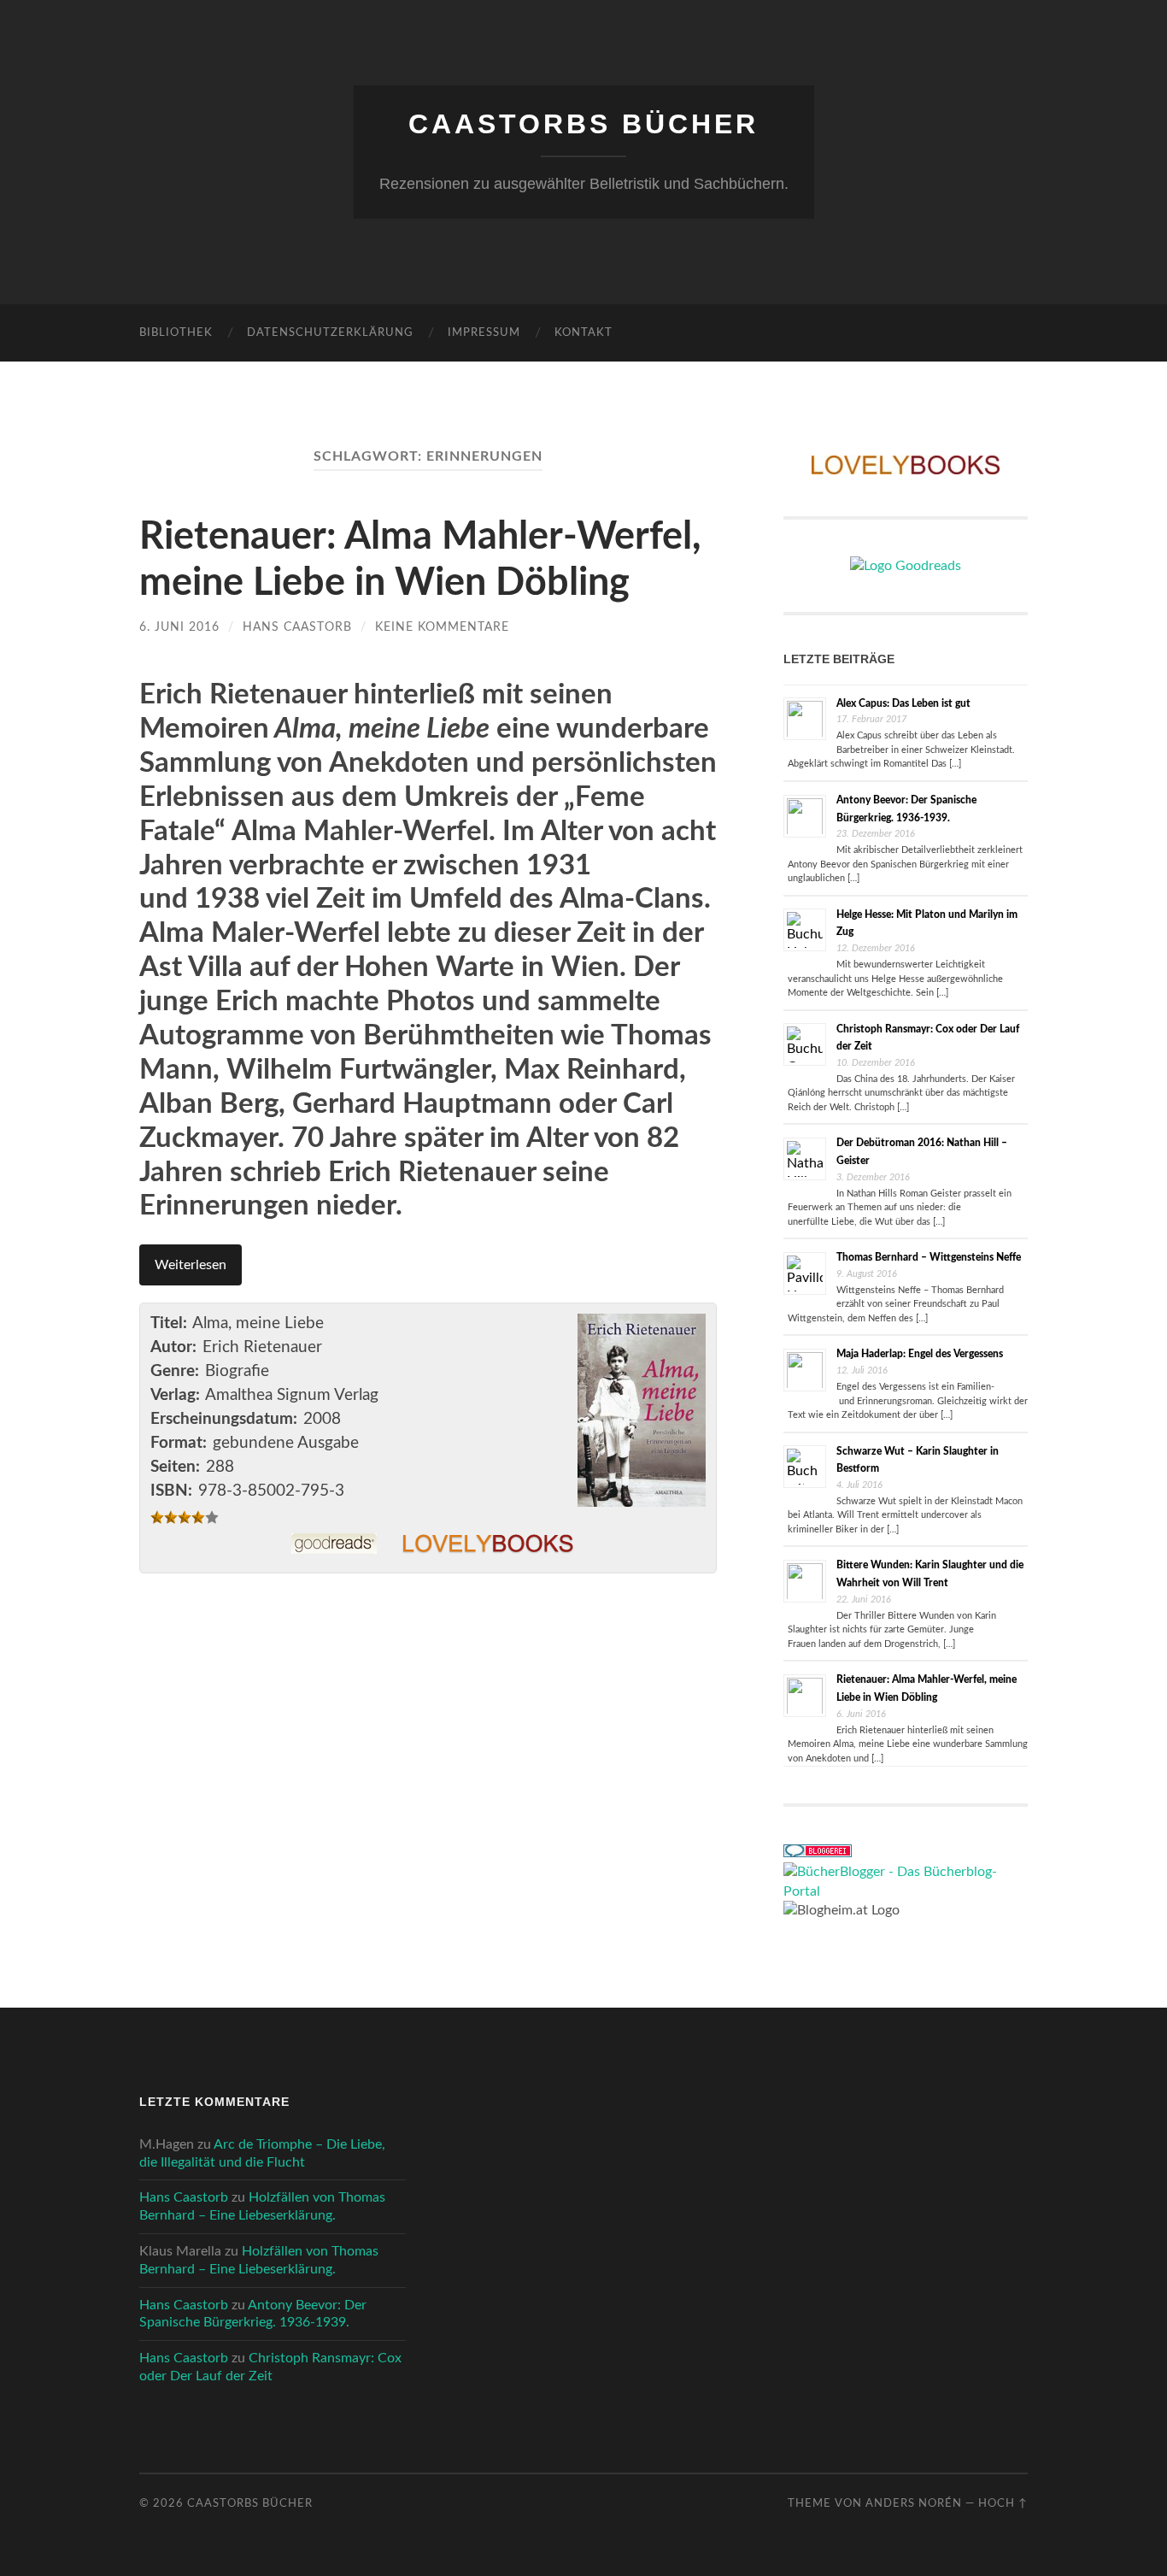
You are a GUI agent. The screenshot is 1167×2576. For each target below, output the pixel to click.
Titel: (169, 1323)
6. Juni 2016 (179, 627)
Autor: (173, 1347)
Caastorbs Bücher (583, 124)
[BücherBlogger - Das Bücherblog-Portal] (906, 1891)
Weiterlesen (191, 1265)
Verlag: (175, 1395)
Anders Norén (914, 2503)
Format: (179, 1443)
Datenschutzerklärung (330, 333)
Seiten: (175, 1467)
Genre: (175, 1371)
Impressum (484, 333)
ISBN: (171, 1491)
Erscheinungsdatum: (224, 1419)
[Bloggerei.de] (818, 1853)
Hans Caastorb (297, 627)
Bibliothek (176, 333)
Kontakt (583, 333)
